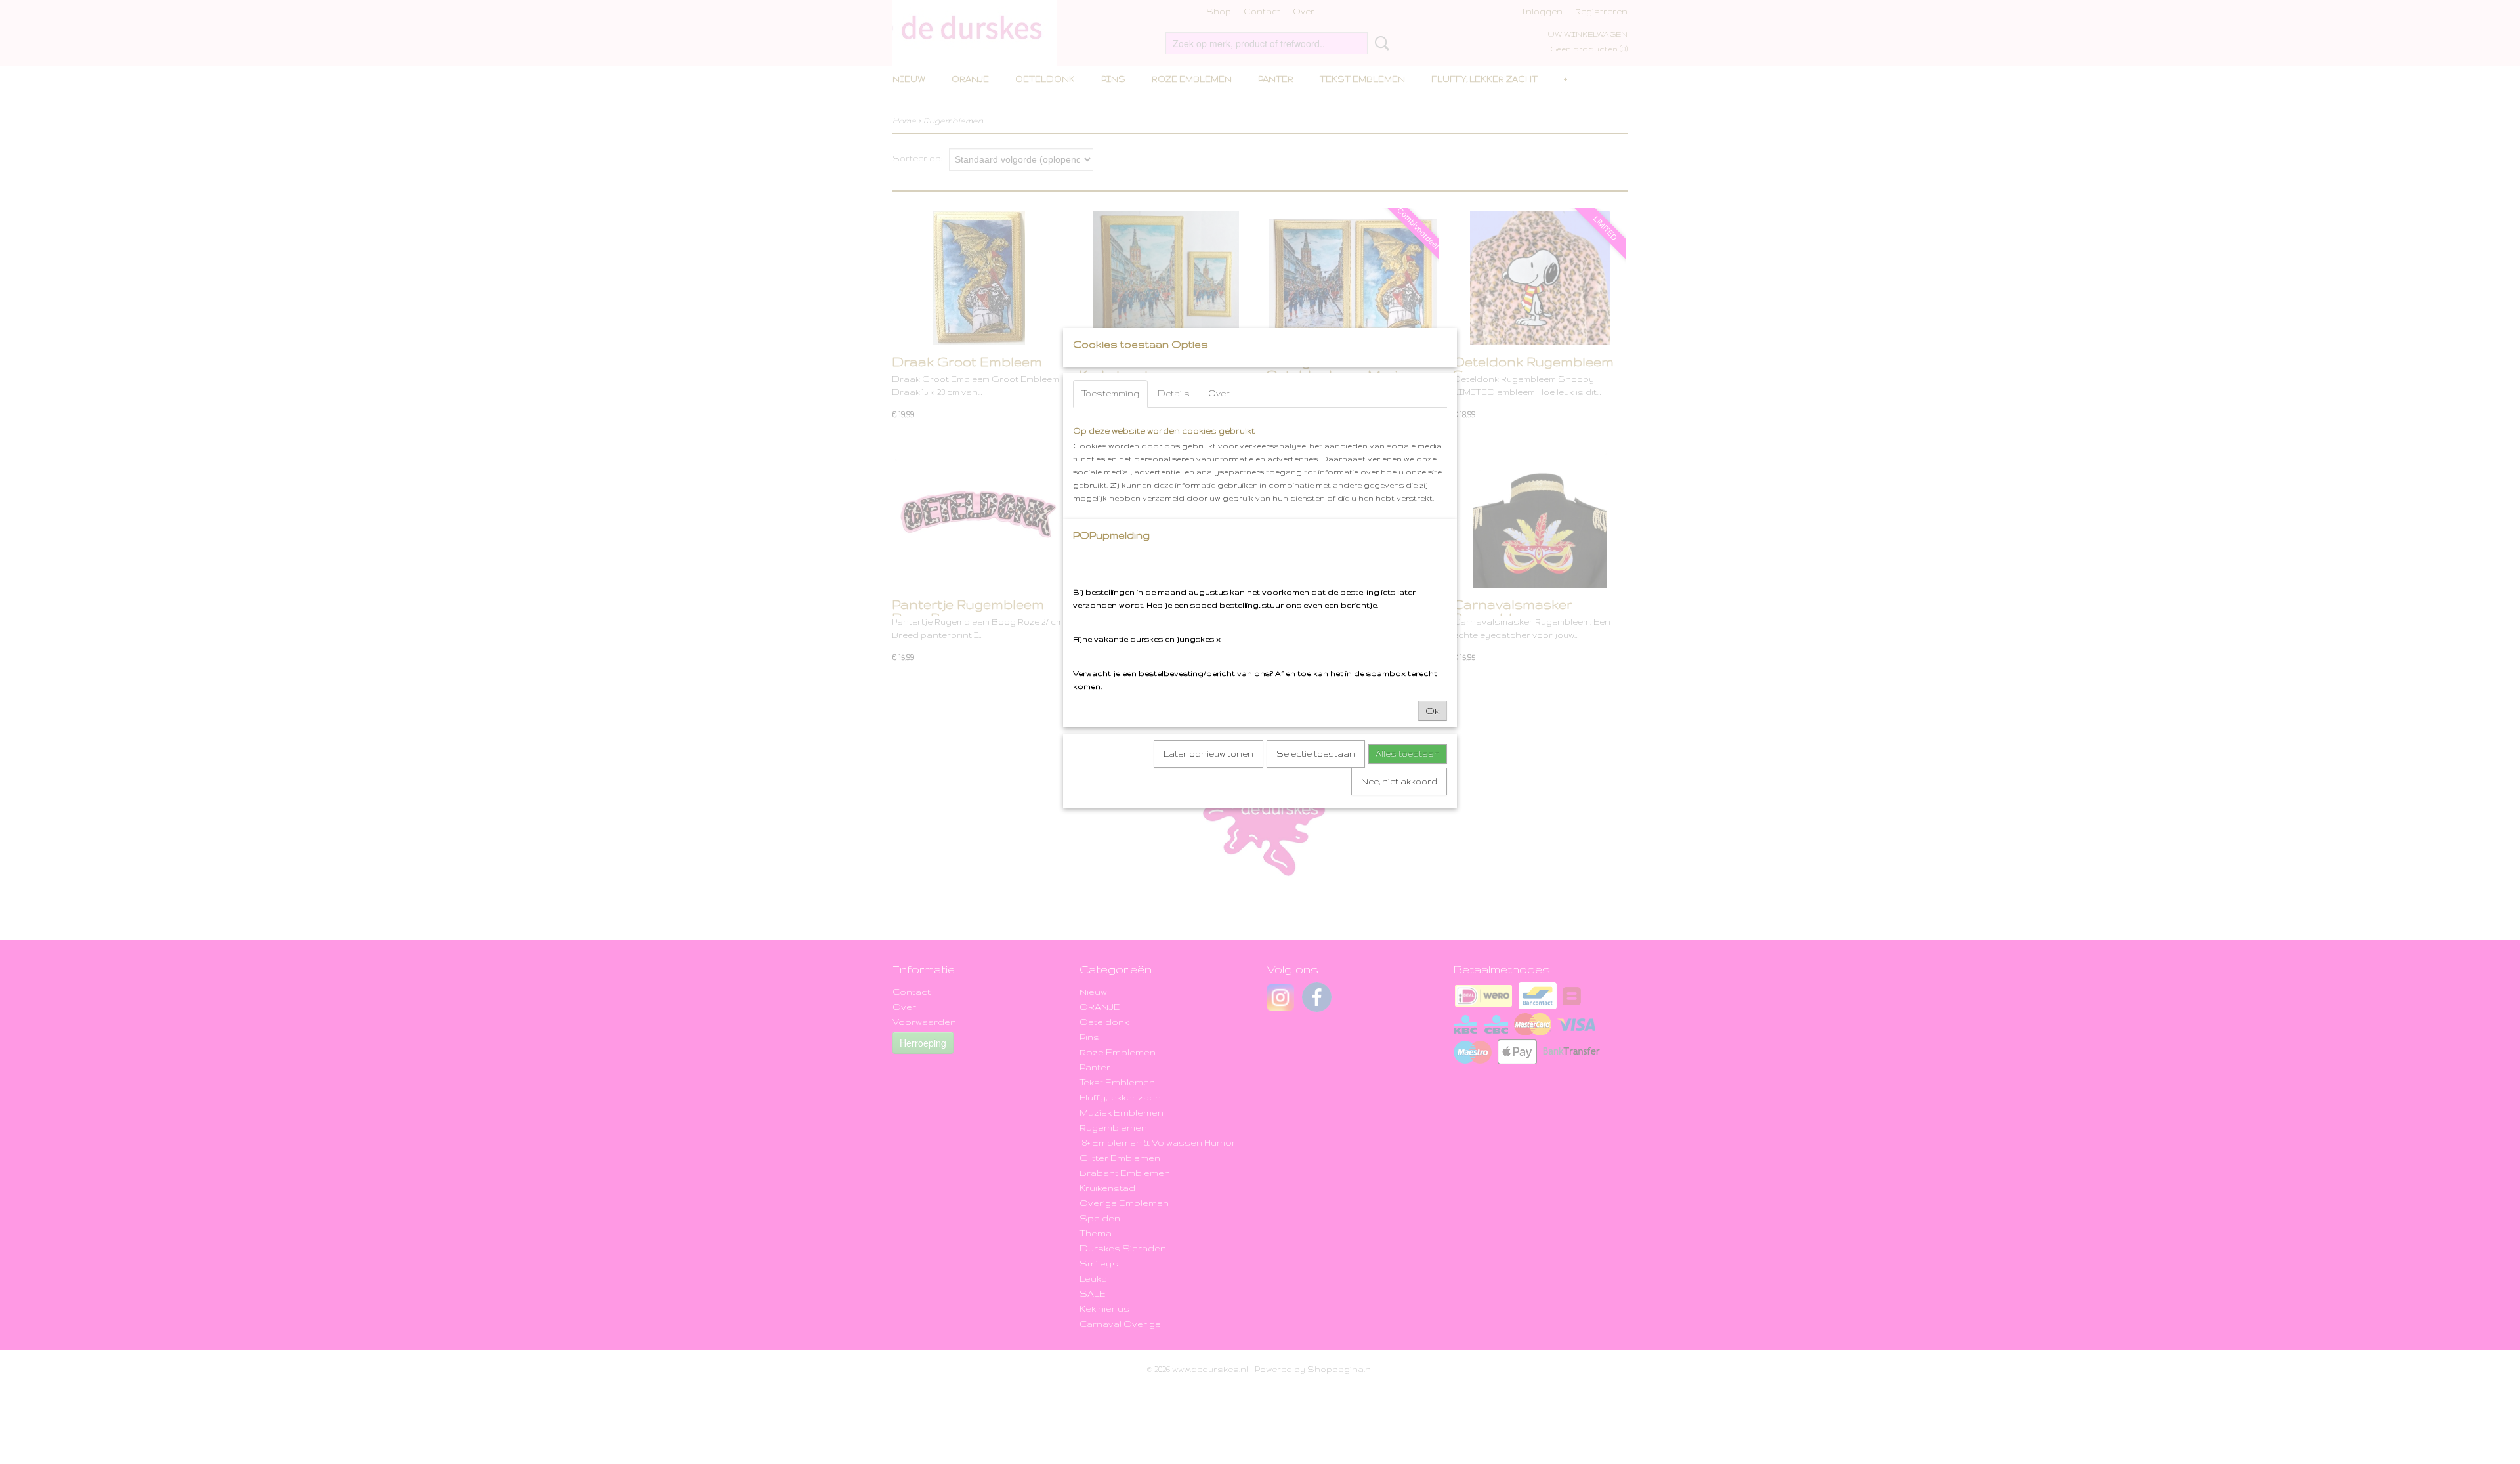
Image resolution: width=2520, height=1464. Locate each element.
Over (1219, 393)
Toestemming (1110, 393)
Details (1174, 393)
